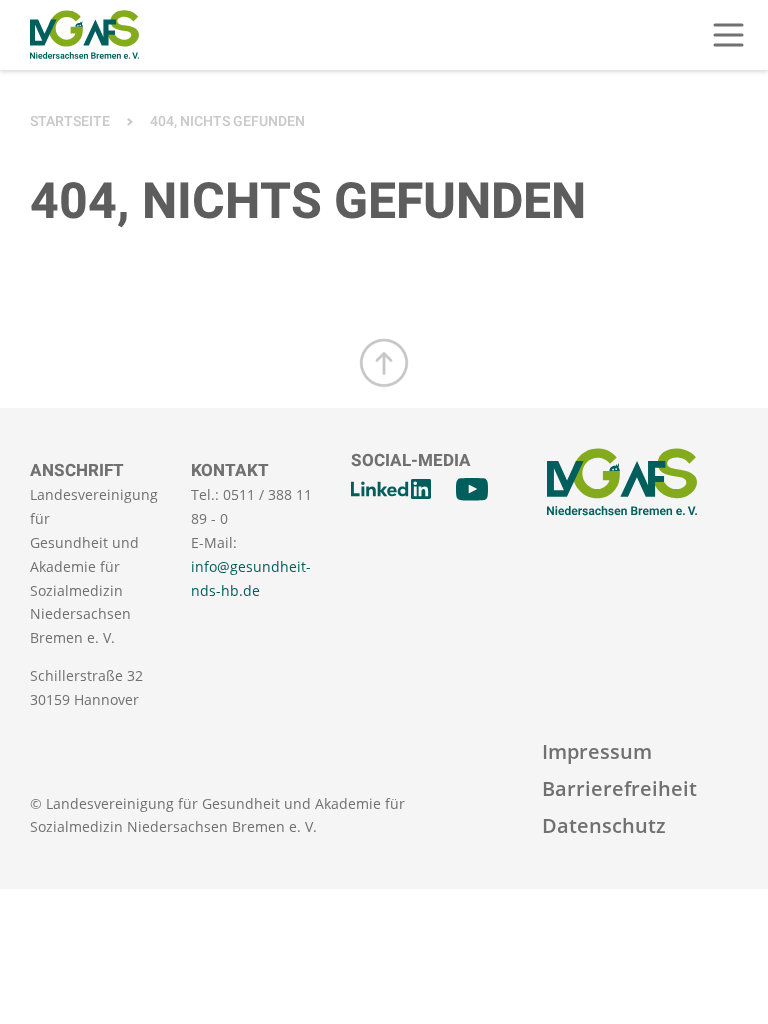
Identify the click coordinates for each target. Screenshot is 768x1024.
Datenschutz (604, 825)
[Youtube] (472, 489)
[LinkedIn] (391, 489)
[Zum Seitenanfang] (384, 363)
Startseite (70, 121)
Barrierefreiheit (619, 788)
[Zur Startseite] (84, 35)
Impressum (597, 751)
